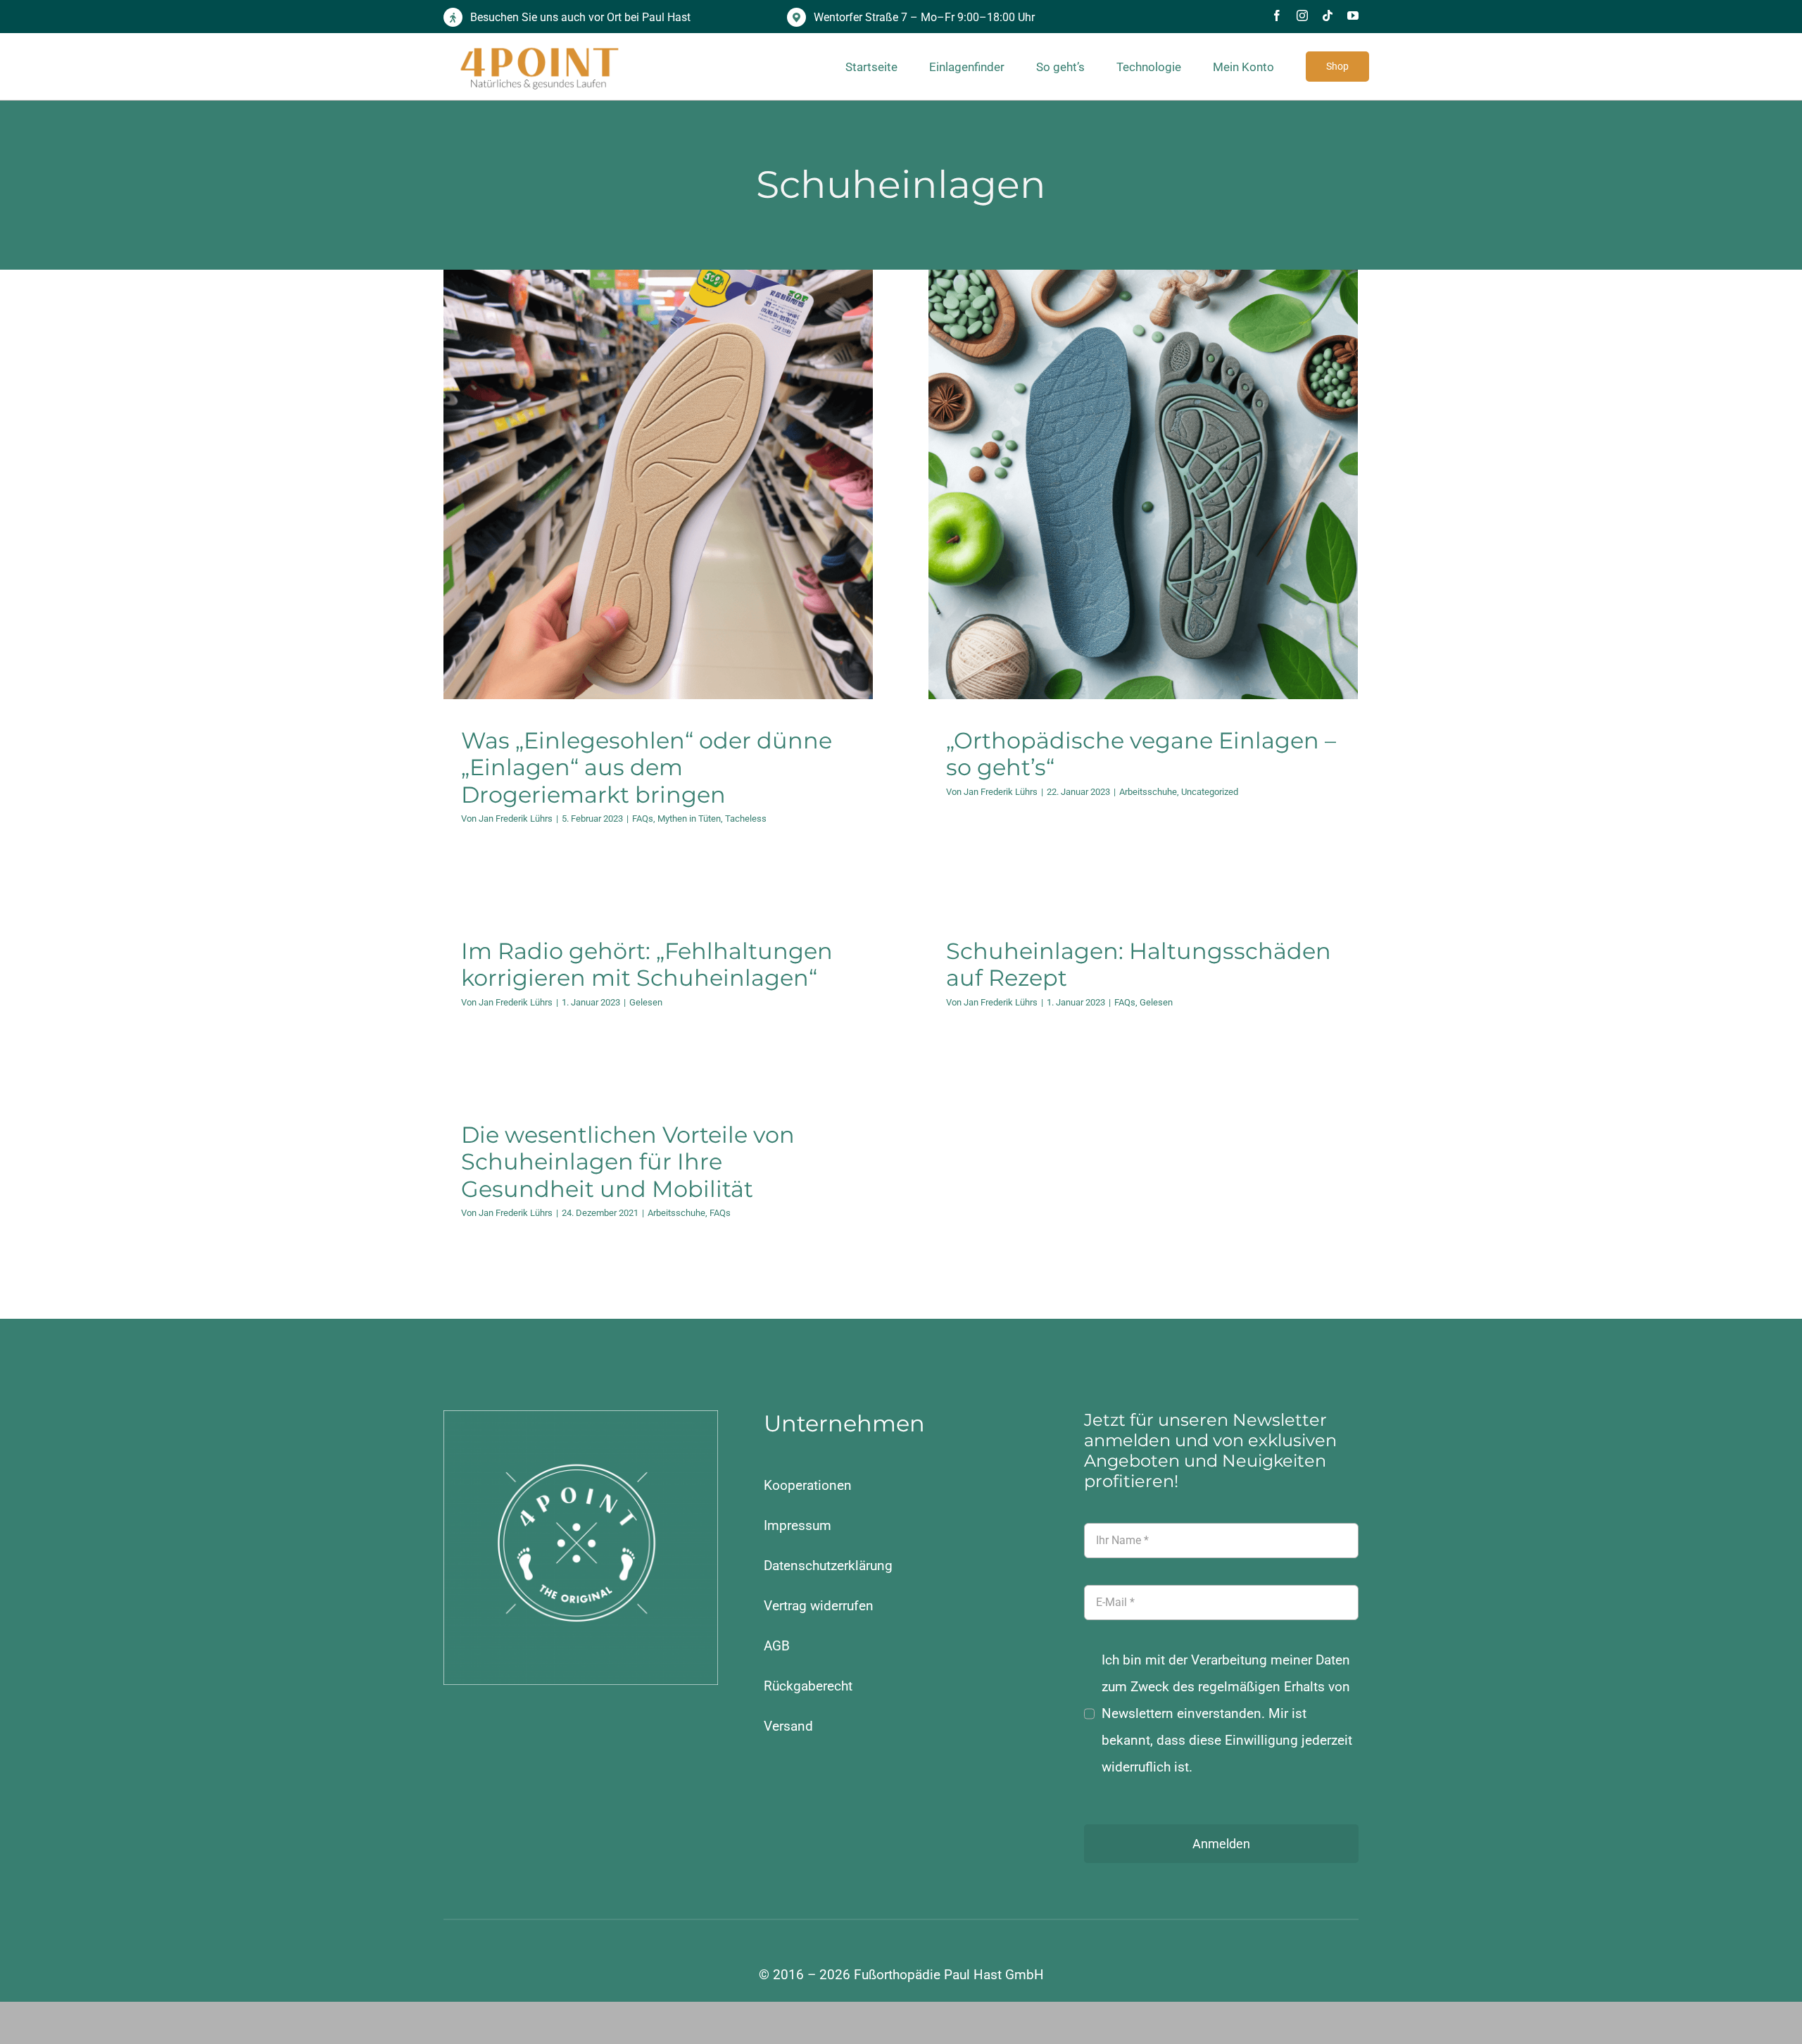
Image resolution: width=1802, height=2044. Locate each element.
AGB (777, 1646)
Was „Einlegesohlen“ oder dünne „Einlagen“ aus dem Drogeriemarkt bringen (647, 767)
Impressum (798, 1525)
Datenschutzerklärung (828, 1566)
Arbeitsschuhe (1113, 512)
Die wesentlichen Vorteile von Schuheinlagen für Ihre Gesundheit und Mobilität (628, 1162)
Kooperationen (808, 1485)
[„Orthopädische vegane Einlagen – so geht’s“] (1143, 484)
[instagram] (1302, 15)
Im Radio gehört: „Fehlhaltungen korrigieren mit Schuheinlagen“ (647, 964)
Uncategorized (1174, 512)
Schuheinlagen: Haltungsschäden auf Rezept (1139, 964)
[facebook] (1277, 15)
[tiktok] (1328, 15)
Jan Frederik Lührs (516, 819)
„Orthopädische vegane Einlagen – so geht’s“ (1141, 754)
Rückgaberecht (808, 1686)
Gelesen (646, 1002)
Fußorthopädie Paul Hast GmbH (949, 1975)
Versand (788, 1726)
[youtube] (1353, 15)
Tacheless (705, 524)
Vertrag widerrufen (819, 1606)
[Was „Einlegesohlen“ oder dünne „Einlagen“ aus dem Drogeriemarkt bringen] (658, 484)
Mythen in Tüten (648, 524)
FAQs (602, 524)
